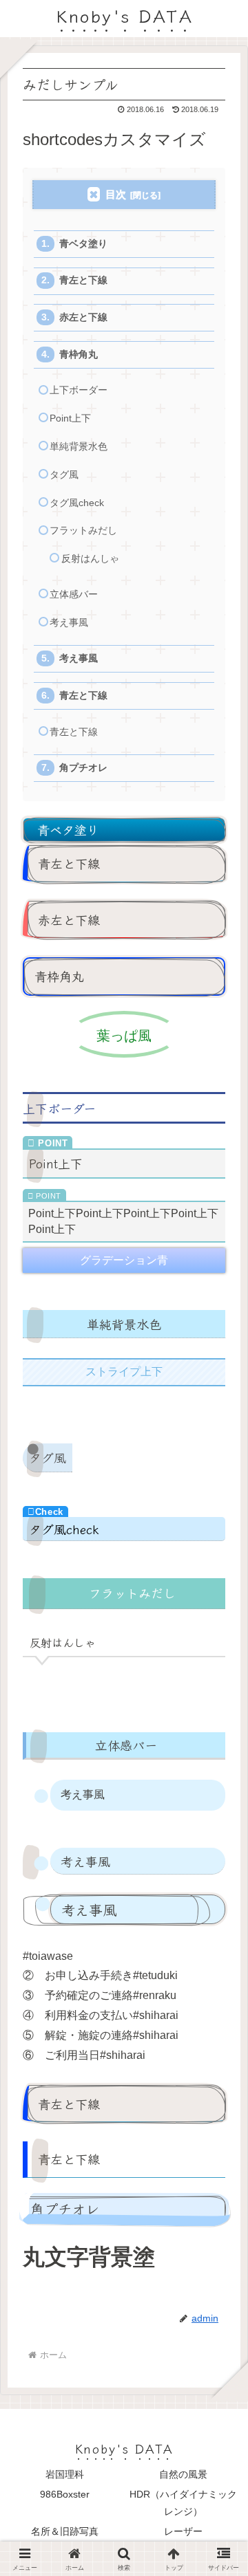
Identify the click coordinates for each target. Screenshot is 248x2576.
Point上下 (70, 418)
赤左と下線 (83, 317)
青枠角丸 (79, 354)
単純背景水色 (79, 447)
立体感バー (74, 594)
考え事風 (69, 623)
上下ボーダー (79, 390)
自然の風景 (183, 2474)
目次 (116, 194)
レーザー (183, 2531)
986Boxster (65, 2494)
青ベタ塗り (83, 244)
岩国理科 (65, 2474)
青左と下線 (83, 280)
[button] (218, 2028)
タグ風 (64, 475)
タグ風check (77, 503)
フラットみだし (83, 531)
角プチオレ (83, 768)
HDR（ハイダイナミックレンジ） (183, 2503)
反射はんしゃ (90, 559)
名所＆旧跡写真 (65, 2531)
